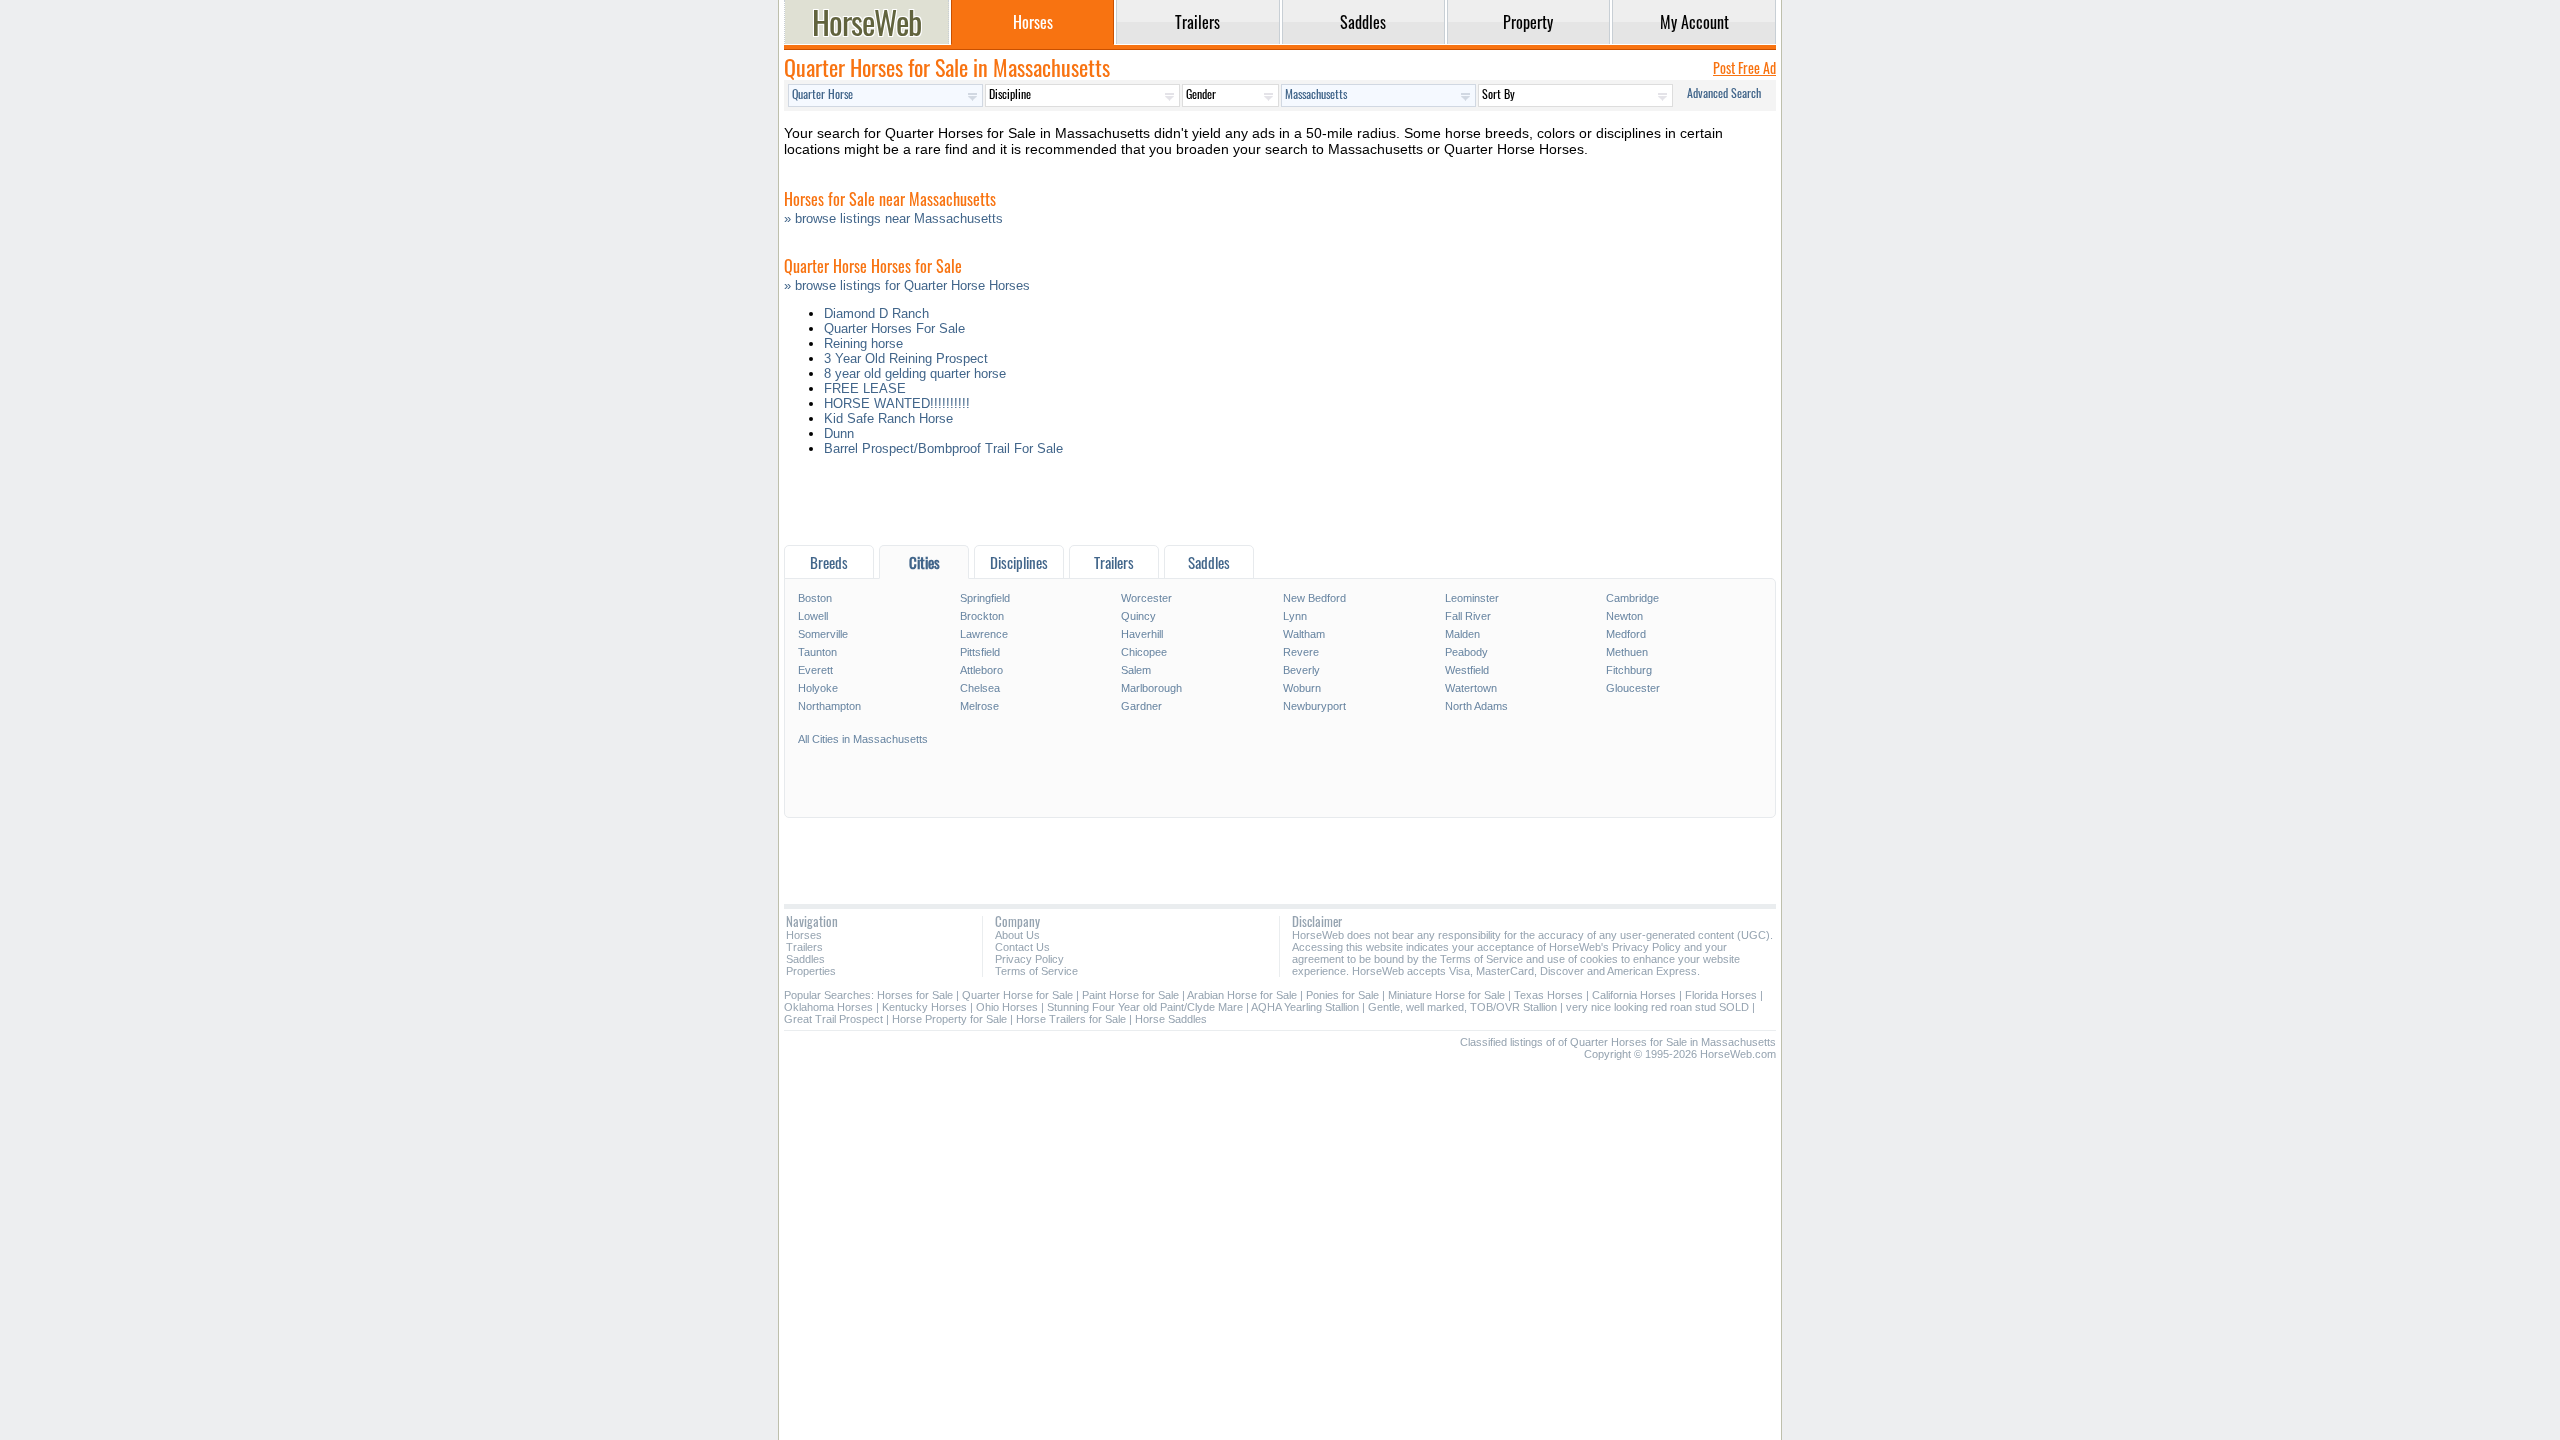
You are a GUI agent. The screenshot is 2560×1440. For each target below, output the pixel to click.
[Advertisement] (1280, 505)
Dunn (839, 433)
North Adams (1476, 706)
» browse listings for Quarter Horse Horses (907, 285)
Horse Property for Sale (949, 1019)
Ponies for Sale (1342, 995)
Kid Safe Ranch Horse (888, 418)
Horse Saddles (1171, 1019)
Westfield (1467, 670)
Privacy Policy (1029, 959)
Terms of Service (1036, 971)
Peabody (1466, 652)
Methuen (1627, 652)
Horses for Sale (915, 995)
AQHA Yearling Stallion (1305, 1007)
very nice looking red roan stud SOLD (1657, 1007)
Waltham (1304, 634)
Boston (815, 598)
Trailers (804, 947)
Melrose (979, 706)
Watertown (1471, 688)
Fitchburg (1629, 670)
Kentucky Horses (924, 1007)
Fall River (1468, 616)
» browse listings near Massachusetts (893, 218)
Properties (811, 971)
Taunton (817, 652)
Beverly (1301, 670)
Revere (1301, 652)
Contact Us (1022, 947)
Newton (1624, 616)
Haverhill (1142, 634)
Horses (804, 935)
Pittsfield (980, 652)
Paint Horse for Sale (1130, 995)
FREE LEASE (865, 388)
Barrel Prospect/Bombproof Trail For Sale (943, 448)
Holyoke (818, 688)
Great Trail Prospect (833, 1019)
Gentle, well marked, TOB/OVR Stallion (1462, 1007)
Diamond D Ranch (876, 313)
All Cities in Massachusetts (863, 739)
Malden (1462, 634)
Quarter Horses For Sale (894, 328)
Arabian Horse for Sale (1242, 995)
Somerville (823, 634)
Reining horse (863, 343)
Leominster (1472, 598)
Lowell (813, 616)
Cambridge (1632, 598)
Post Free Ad (1744, 67)
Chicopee (1144, 652)
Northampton (829, 706)
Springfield (985, 598)
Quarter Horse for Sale (1017, 995)
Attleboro (981, 670)
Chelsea (980, 688)
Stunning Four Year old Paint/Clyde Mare (1145, 1007)
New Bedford (1314, 598)
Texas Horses (1548, 995)
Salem (1136, 670)
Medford (1626, 634)
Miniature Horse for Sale (1446, 995)
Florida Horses (1721, 995)
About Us (1017, 935)
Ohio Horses (1007, 1007)
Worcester (1146, 598)
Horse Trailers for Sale (1071, 1019)
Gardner (1141, 706)
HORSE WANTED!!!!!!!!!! (897, 403)
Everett (815, 670)
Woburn (1302, 688)
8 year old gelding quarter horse (915, 373)
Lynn (1295, 616)
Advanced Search (1724, 92)
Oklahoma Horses (828, 1007)
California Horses (1634, 995)
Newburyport (1314, 706)
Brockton (982, 616)
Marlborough (1151, 688)
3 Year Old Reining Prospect (906, 358)
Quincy (1138, 616)
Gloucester (1633, 688)
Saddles (805, 959)
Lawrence (984, 634)
